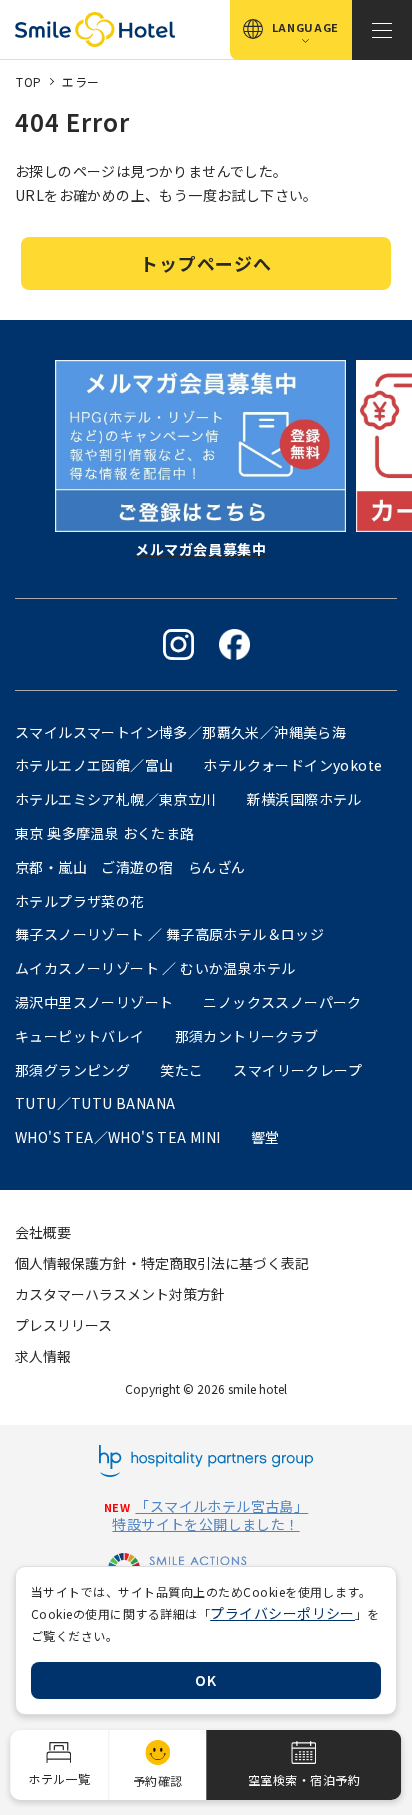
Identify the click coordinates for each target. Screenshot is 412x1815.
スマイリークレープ (297, 1070)
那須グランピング (72, 1070)
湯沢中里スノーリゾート (94, 1002)
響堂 (265, 1137)
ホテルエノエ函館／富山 (94, 765)
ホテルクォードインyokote (292, 765)
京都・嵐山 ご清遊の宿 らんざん (130, 867)
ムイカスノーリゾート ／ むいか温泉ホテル (155, 968)
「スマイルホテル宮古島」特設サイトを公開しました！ (210, 1515)
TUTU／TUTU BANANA (95, 1103)
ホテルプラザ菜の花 (80, 901)
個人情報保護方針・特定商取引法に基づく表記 (162, 1263)
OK (205, 1680)
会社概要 (43, 1232)
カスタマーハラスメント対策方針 (120, 1294)
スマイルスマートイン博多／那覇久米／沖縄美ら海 (180, 732)
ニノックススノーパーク (282, 1002)
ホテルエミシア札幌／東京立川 (116, 799)
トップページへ (205, 263)
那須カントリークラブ (247, 1036)
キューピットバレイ (80, 1036)
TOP (28, 81)
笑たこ (181, 1070)
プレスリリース (63, 1325)
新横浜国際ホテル (304, 799)
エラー (80, 81)
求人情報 (43, 1356)
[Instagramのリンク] (178, 644)
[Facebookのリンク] (234, 644)
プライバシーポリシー (282, 1613)
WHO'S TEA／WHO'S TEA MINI (118, 1137)
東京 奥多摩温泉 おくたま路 (105, 833)
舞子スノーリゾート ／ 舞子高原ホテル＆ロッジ (169, 934)
